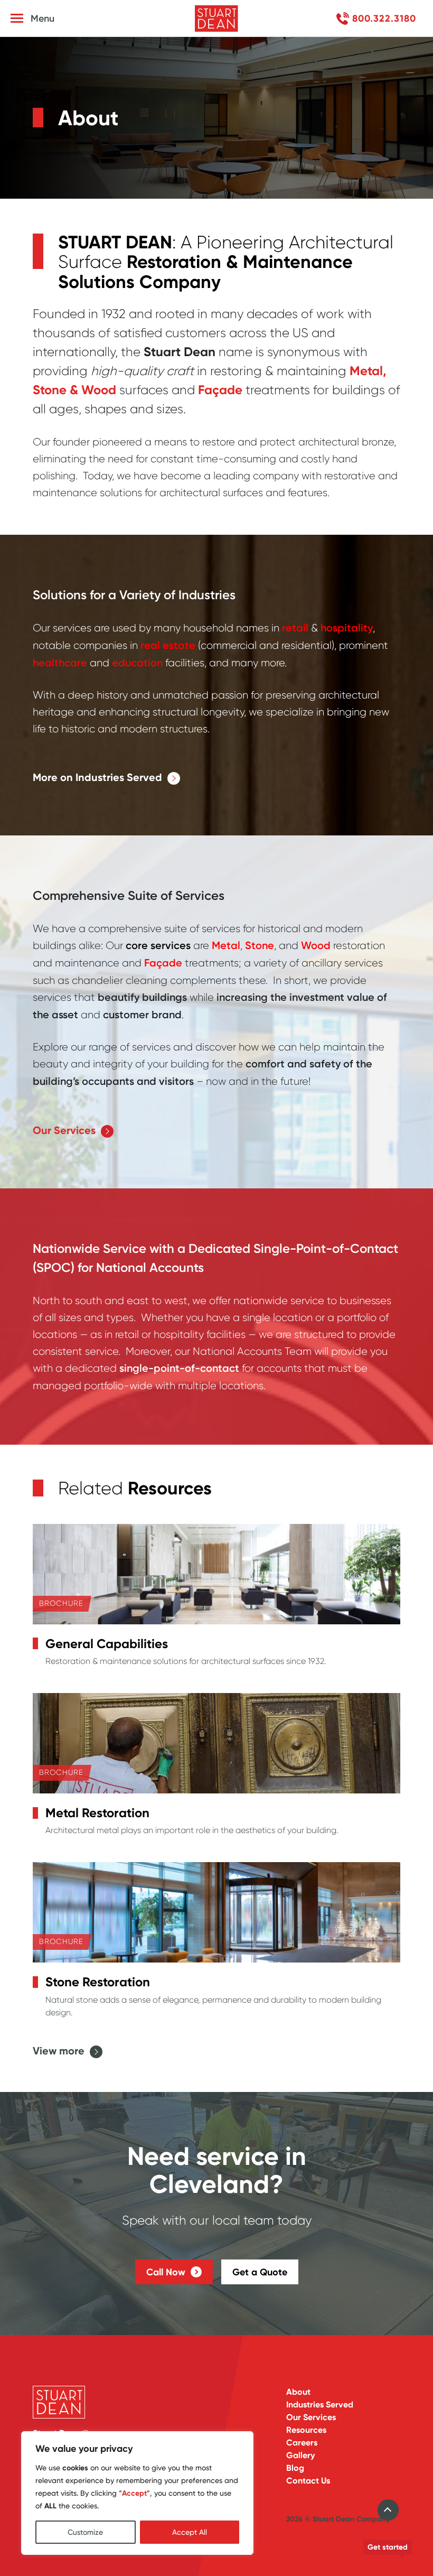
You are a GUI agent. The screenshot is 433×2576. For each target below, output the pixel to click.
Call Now (166, 2272)
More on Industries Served (97, 778)
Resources (306, 2430)
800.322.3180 (384, 18)
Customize (85, 2532)
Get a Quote (260, 2272)
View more (59, 2051)
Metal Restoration (97, 1813)
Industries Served (320, 2405)
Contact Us (308, 2481)
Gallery (300, 2455)
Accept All (190, 2532)
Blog (295, 2468)
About (298, 2392)
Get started (388, 2547)
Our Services (64, 1131)
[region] (137, 2493)
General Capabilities (107, 1644)
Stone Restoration (98, 1982)
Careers (302, 2443)
